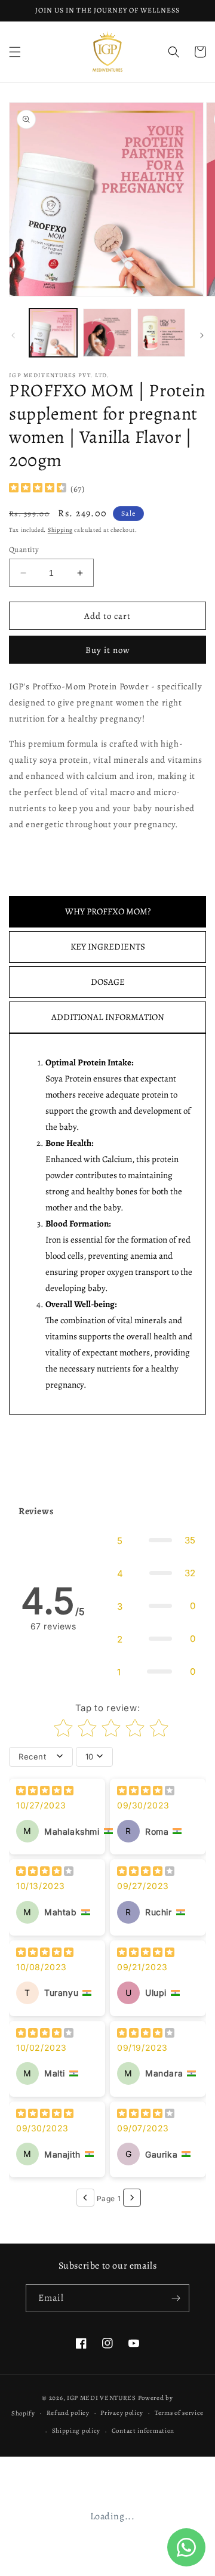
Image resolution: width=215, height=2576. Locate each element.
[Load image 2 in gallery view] (107, 332)
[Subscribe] (176, 2298)
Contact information (143, 2431)
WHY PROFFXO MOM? (108, 911)
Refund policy (68, 2413)
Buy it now (108, 650)
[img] (38, 489)
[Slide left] (13, 335)
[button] (15, 52)
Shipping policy (76, 2431)
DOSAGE (108, 982)
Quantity (24, 549)
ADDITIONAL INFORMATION (108, 1017)
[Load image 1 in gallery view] (53, 332)
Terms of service (179, 2413)
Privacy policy (122, 2413)
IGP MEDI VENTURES (102, 2398)
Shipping (60, 530)
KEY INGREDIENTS (108, 947)
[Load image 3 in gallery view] (161, 332)
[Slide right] (202, 335)
